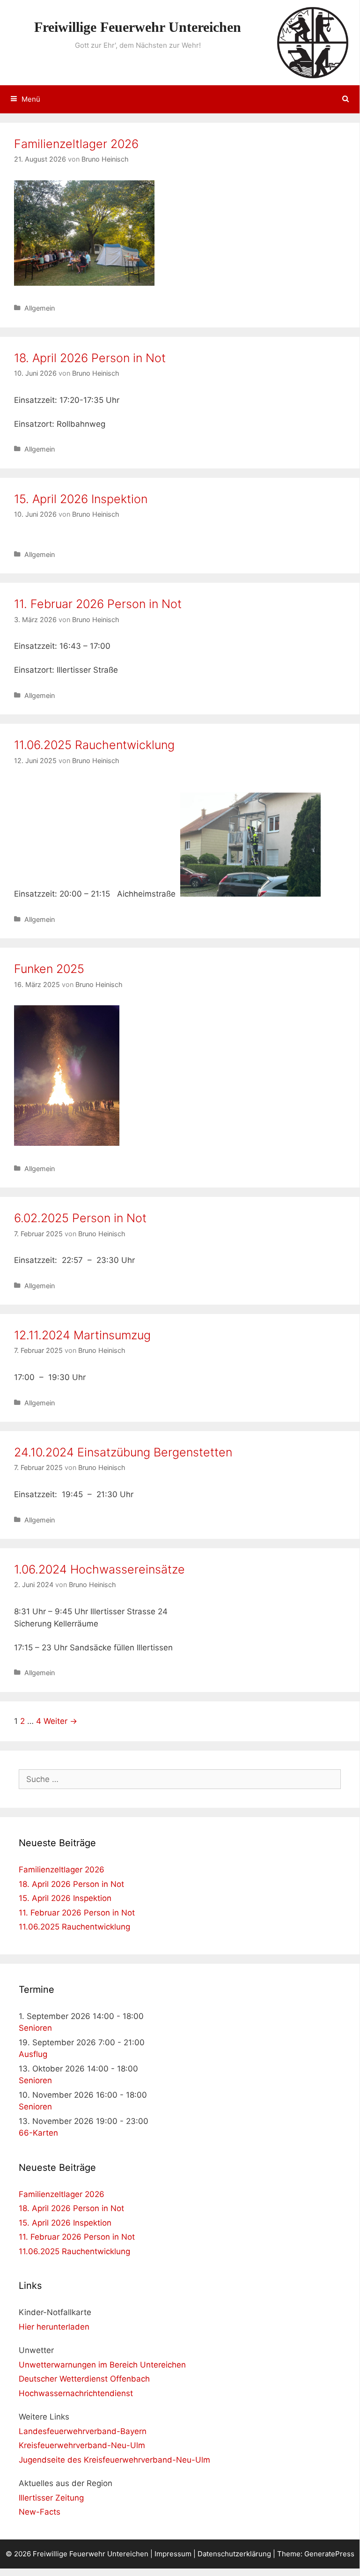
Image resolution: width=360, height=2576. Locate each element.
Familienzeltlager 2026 (76, 144)
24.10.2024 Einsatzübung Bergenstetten (123, 1452)
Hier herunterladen (54, 2327)
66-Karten (38, 2133)
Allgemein (40, 308)
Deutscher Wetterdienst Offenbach (84, 2379)
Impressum (173, 2554)
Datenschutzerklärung (234, 2554)
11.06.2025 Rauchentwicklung (94, 745)
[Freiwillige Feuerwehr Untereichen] (313, 42)
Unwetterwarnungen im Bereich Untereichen (102, 2365)
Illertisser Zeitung (51, 2498)
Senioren (35, 2028)
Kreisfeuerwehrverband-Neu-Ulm (82, 2445)
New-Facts (40, 2512)
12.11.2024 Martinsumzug (82, 1335)
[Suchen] (346, 99)
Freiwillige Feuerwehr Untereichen (138, 27)
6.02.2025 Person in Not (80, 1218)
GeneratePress (329, 2554)
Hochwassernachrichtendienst (76, 2393)
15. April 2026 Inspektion (81, 499)
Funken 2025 (49, 969)
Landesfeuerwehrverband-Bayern (83, 2431)
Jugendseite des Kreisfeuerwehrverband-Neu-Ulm (114, 2460)
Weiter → (60, 1721)
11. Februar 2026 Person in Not (98, 604)
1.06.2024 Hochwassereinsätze (99, 1569)
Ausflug (33, 2054)
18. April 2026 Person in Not (90, 358)
